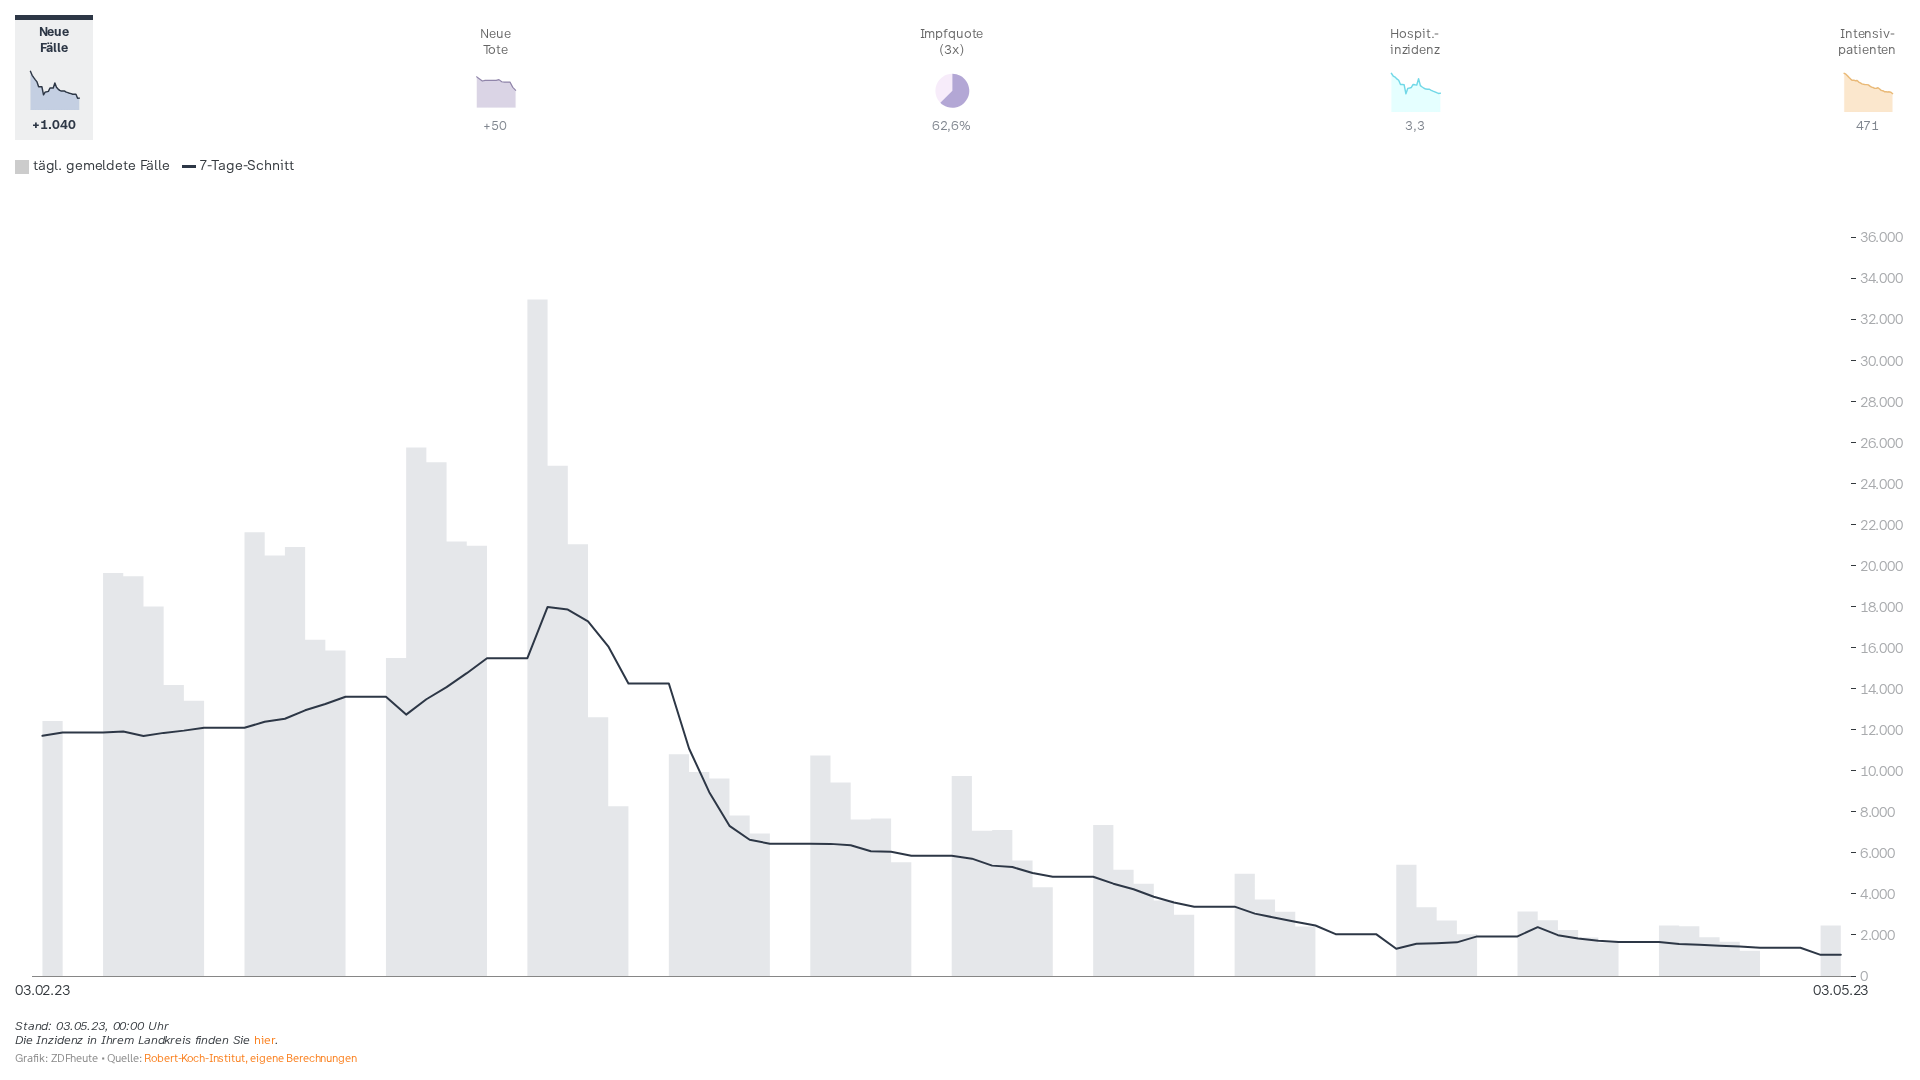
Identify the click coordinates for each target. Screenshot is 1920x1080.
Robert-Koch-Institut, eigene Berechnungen (250, 1058)
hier (264, 1040)
